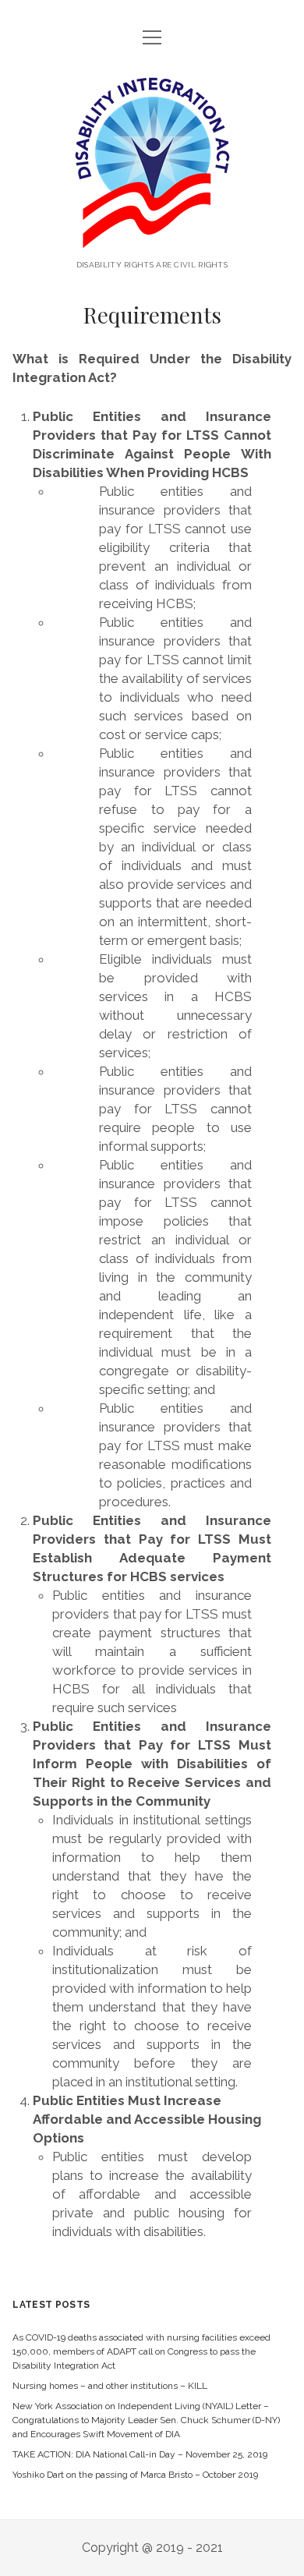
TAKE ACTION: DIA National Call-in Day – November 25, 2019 (140, 2454)
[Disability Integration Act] (152, 238)
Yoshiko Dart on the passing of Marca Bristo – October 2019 (135, 2475)
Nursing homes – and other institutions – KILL (110, 2386)
